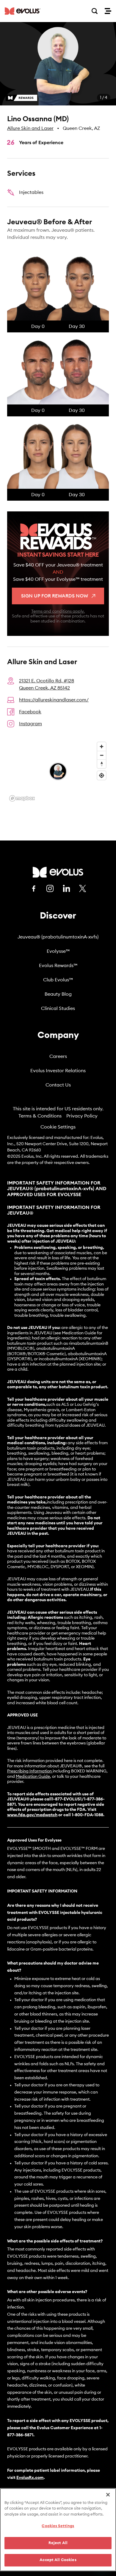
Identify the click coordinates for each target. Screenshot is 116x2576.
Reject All (58, 2543)
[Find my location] (102, 775)
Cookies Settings (58, 2526)
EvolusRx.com (30, 2478)
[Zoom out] (102, 755)
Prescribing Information (29, 1771)
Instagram (30, 724)
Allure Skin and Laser (30, 128)
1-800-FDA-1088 (87, 1815)
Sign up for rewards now (55, 596)
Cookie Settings (58, 1127)
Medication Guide (33, 1777)
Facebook (30, 712)
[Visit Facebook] (34, 888)
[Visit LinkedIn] (66, 888)
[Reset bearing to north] (102, 764)
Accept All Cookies (58, 2560)
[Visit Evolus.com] (23, 11)
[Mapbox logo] (22, 798)
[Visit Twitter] (83, 889)
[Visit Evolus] (58, 872)
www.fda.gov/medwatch (32, 1815)
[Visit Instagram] (50, 888)
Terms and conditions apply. (58, 611)
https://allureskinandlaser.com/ (54, 700)
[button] (58, 64)
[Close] (108, 2495)
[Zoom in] (102, 747)
